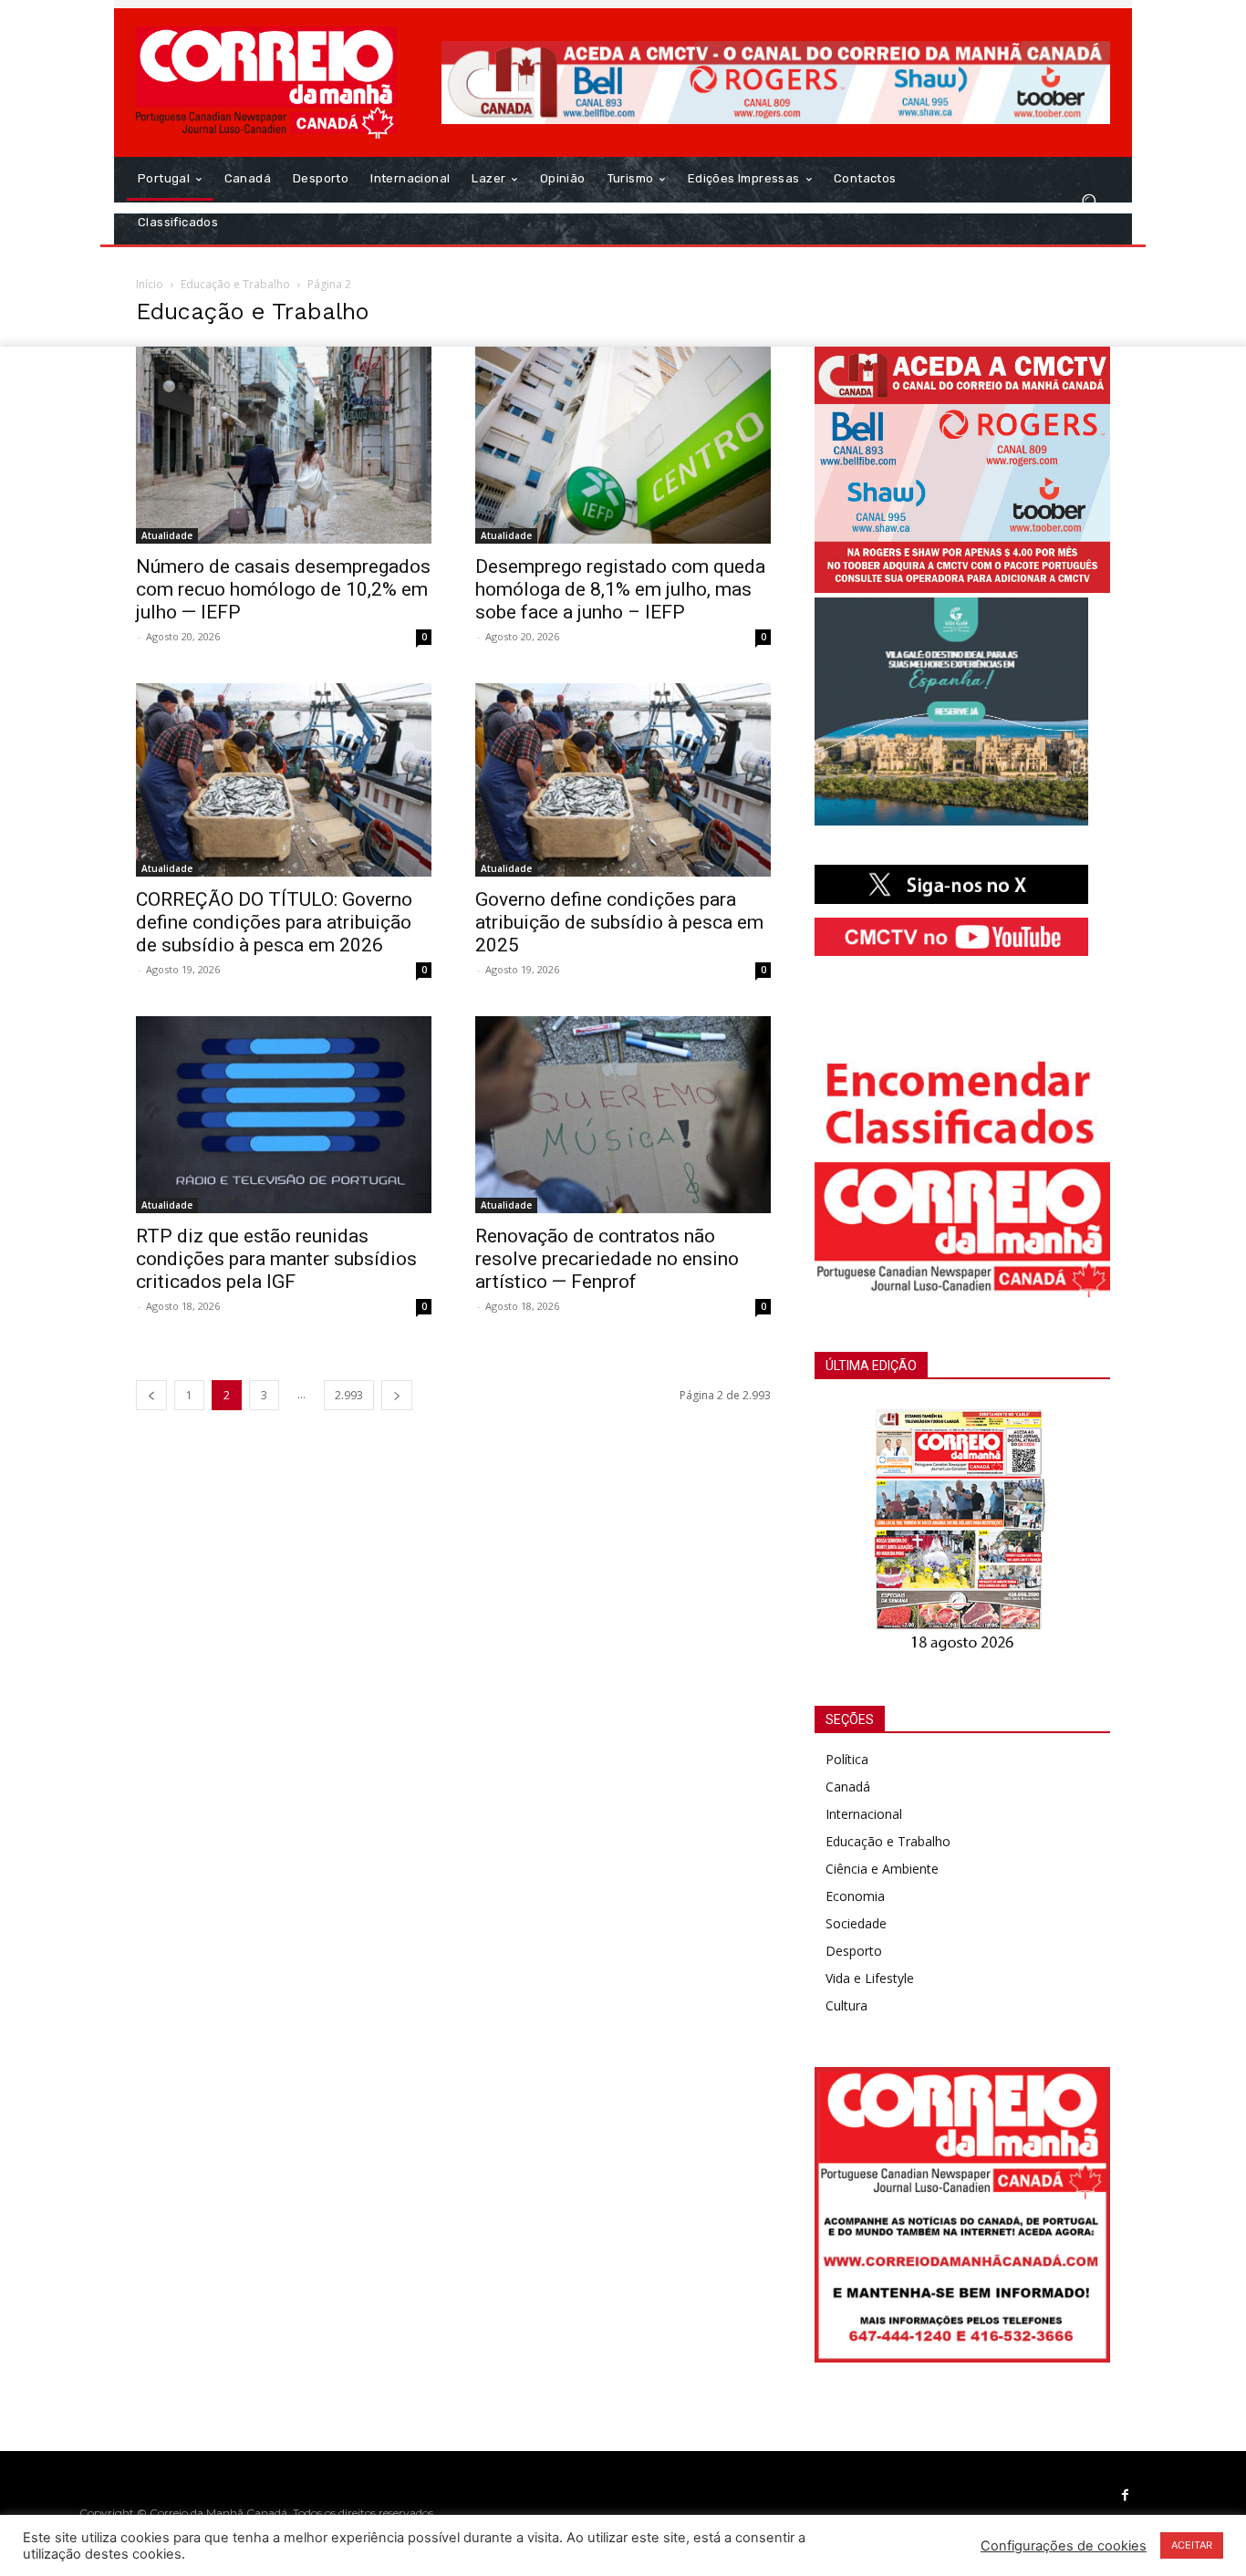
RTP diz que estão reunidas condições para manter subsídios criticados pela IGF (276, 1259)
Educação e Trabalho (235, 284)
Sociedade (856, 1923)
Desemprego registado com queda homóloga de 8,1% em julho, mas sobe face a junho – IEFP (620, 589)
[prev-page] (151, 1395)
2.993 (349, 1395)
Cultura (846, 2005)
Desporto (854, 1951)
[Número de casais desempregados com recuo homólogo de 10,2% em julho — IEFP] (284, 445)
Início (150, 284)
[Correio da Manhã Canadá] (267, 83)
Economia (855, 1896)
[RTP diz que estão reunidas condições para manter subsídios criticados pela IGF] (284, 1115)
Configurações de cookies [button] (1064, 2546)
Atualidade (167, 535)
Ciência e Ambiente (882, 1869)
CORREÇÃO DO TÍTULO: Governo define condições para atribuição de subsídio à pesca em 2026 (274, 922)
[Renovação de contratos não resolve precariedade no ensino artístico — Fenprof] (623, 1115)
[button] (1089, 201)
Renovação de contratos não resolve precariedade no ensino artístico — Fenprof (607, 1259)
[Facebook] (1126, 2496)
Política (847, 1759)
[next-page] (397, 1395)
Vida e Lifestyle (870, 1978)
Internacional (864, 1814)
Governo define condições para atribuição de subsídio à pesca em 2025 (619, 922)
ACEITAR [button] (1192, 2545)
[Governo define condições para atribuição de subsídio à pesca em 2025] (623, 780)
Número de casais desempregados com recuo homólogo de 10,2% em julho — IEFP (283, 589)
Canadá (848, 1787)
